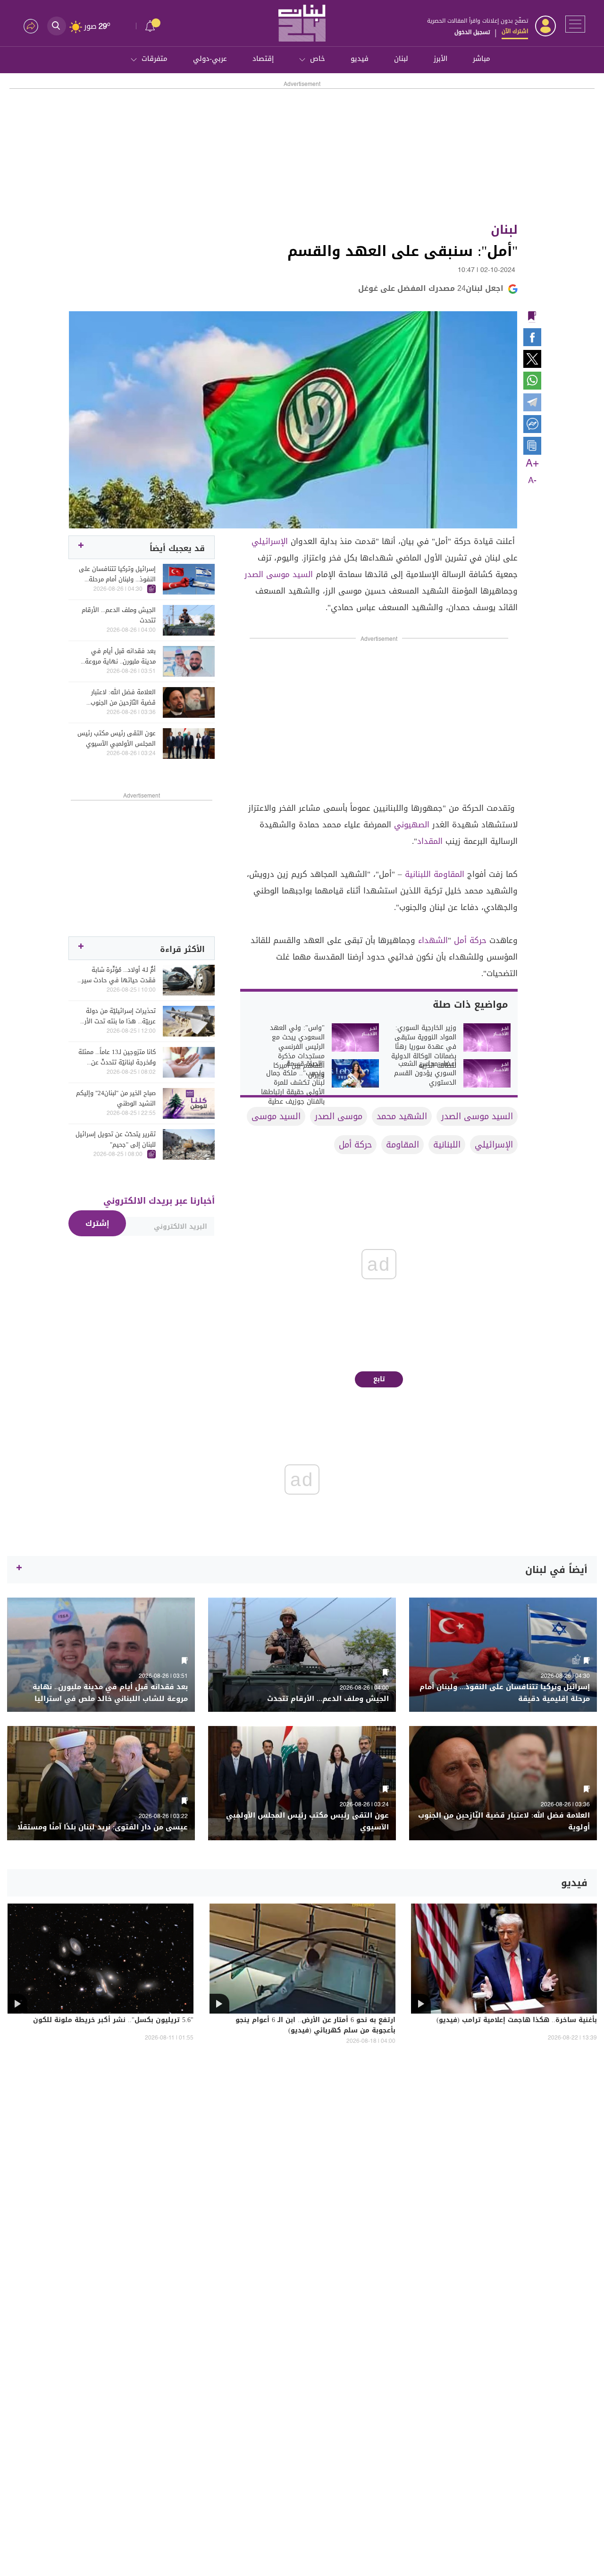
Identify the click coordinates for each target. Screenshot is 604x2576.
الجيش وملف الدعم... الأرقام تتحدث (119, 615)
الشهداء (433, 940)
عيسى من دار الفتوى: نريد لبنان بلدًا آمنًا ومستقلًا (103, 1827)
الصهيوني (412, 825)
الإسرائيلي (270, 541)
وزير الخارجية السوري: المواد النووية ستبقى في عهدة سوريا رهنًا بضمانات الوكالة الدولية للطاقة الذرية (424, 1047)
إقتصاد (263, 59)
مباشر (482, 59)
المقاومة (449, 874)
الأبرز (440, 59)
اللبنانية (418, 874)
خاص (318, 59)
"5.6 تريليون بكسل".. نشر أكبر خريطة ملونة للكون (113, 2021)
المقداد (430, 841)
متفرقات (155, 59)
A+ (532, 464)
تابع (379, 1379)
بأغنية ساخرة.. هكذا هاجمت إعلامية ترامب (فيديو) (517, 2021)
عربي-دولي (210, 59)
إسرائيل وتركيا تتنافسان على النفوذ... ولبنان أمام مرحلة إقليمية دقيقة (117, 574)
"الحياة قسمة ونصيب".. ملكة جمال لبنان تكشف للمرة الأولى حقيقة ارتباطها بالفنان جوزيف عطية (293, 1083)
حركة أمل (470, 940)
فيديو (360, 59)
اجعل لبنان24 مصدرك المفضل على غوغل (431, 288)
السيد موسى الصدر (279, 574)
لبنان (401, 59)
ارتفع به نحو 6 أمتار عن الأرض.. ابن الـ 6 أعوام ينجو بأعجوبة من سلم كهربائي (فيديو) (315, 2026)
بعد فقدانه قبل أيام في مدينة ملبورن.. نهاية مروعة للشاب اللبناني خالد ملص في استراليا (117, 656)
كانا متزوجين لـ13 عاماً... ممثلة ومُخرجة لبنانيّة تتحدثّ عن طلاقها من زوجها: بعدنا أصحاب (117, 1057)
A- (532, 481)
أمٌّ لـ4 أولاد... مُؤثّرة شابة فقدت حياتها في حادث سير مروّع (119, 975)
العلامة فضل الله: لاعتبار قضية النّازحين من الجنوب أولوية (123, 697)
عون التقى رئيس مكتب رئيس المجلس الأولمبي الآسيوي (117, 739)
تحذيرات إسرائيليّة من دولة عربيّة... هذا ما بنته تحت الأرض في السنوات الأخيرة (117, 1016)
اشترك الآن (515, 31)
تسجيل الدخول (472, 32)
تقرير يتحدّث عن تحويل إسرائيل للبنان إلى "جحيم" (116, 1139)
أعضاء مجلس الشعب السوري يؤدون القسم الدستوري (425, 1073)
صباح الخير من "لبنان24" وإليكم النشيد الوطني (116, 1098)
